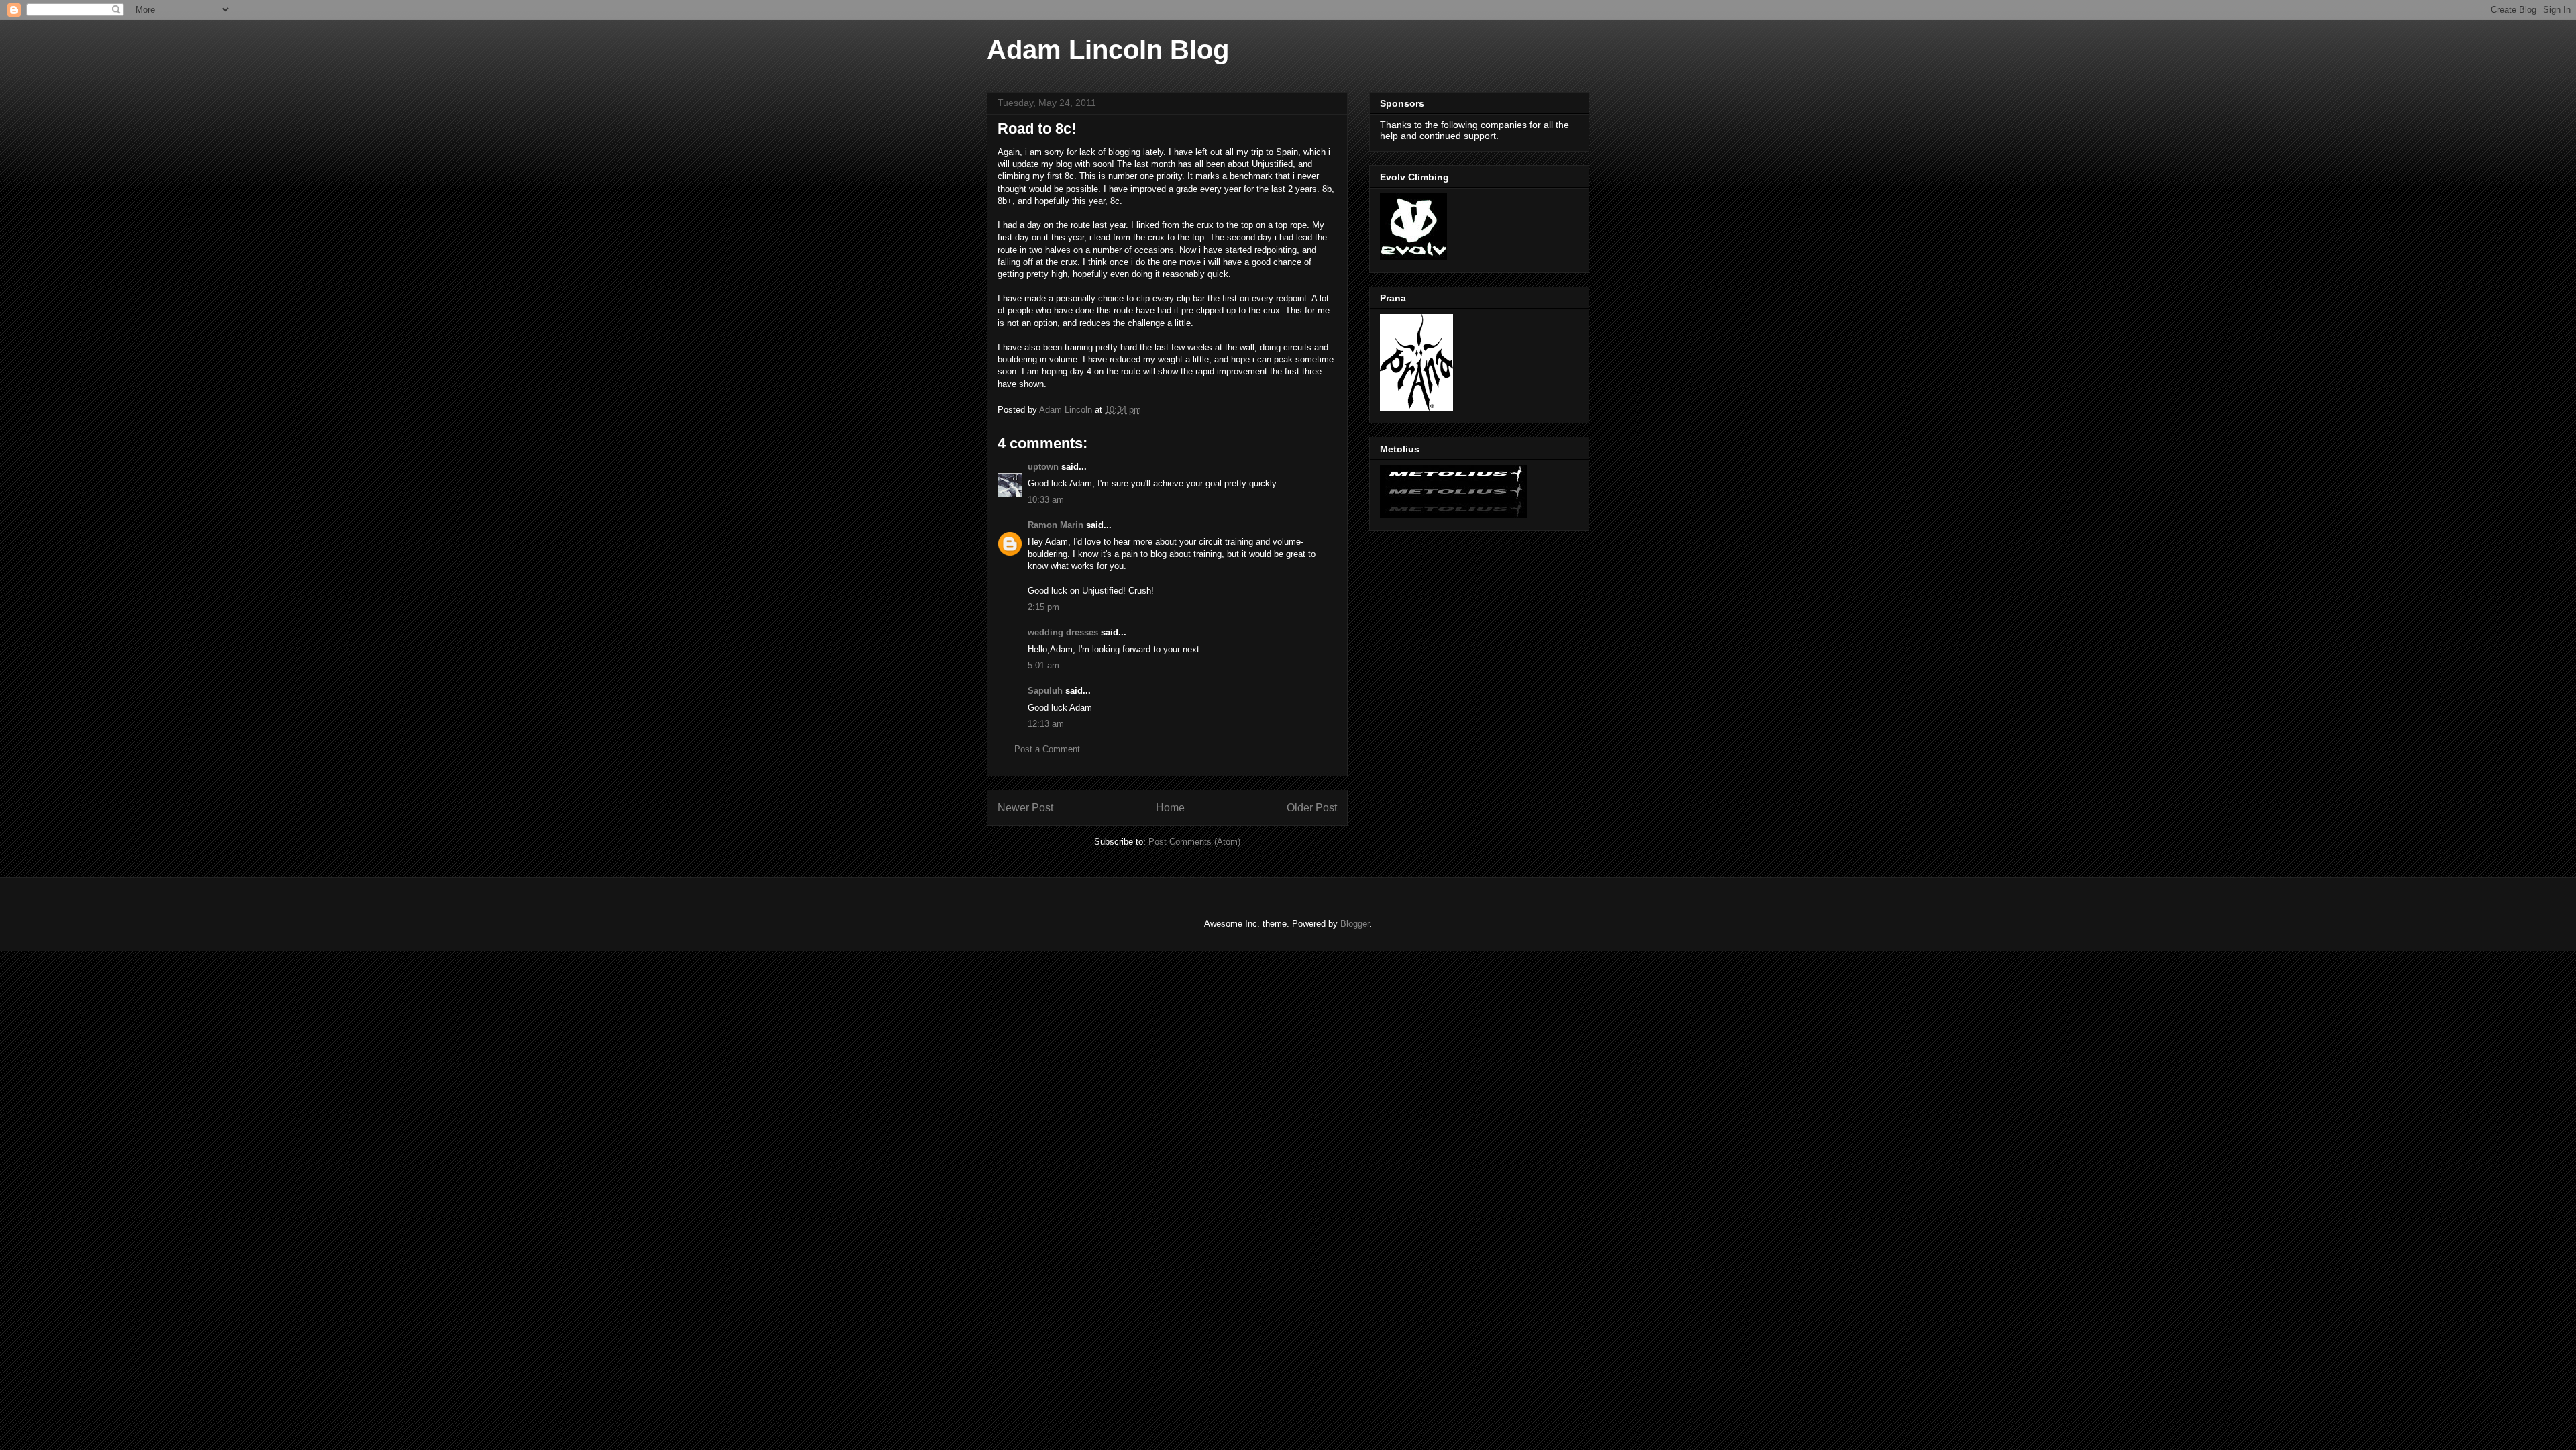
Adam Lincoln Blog (1108, 50)
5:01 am (1043, 665)
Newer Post (1025, 808)
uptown (1043, 467)
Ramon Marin (1056, 525)
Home (1170, 808)
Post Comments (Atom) (1194, 842)
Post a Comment (1047, 749)
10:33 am (1046, 500)
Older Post (1312, 808)
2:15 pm (1043, 607)
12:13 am (1046, 724)
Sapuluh (1045, 691)
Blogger (1355, 924)
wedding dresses (1063, 632)
